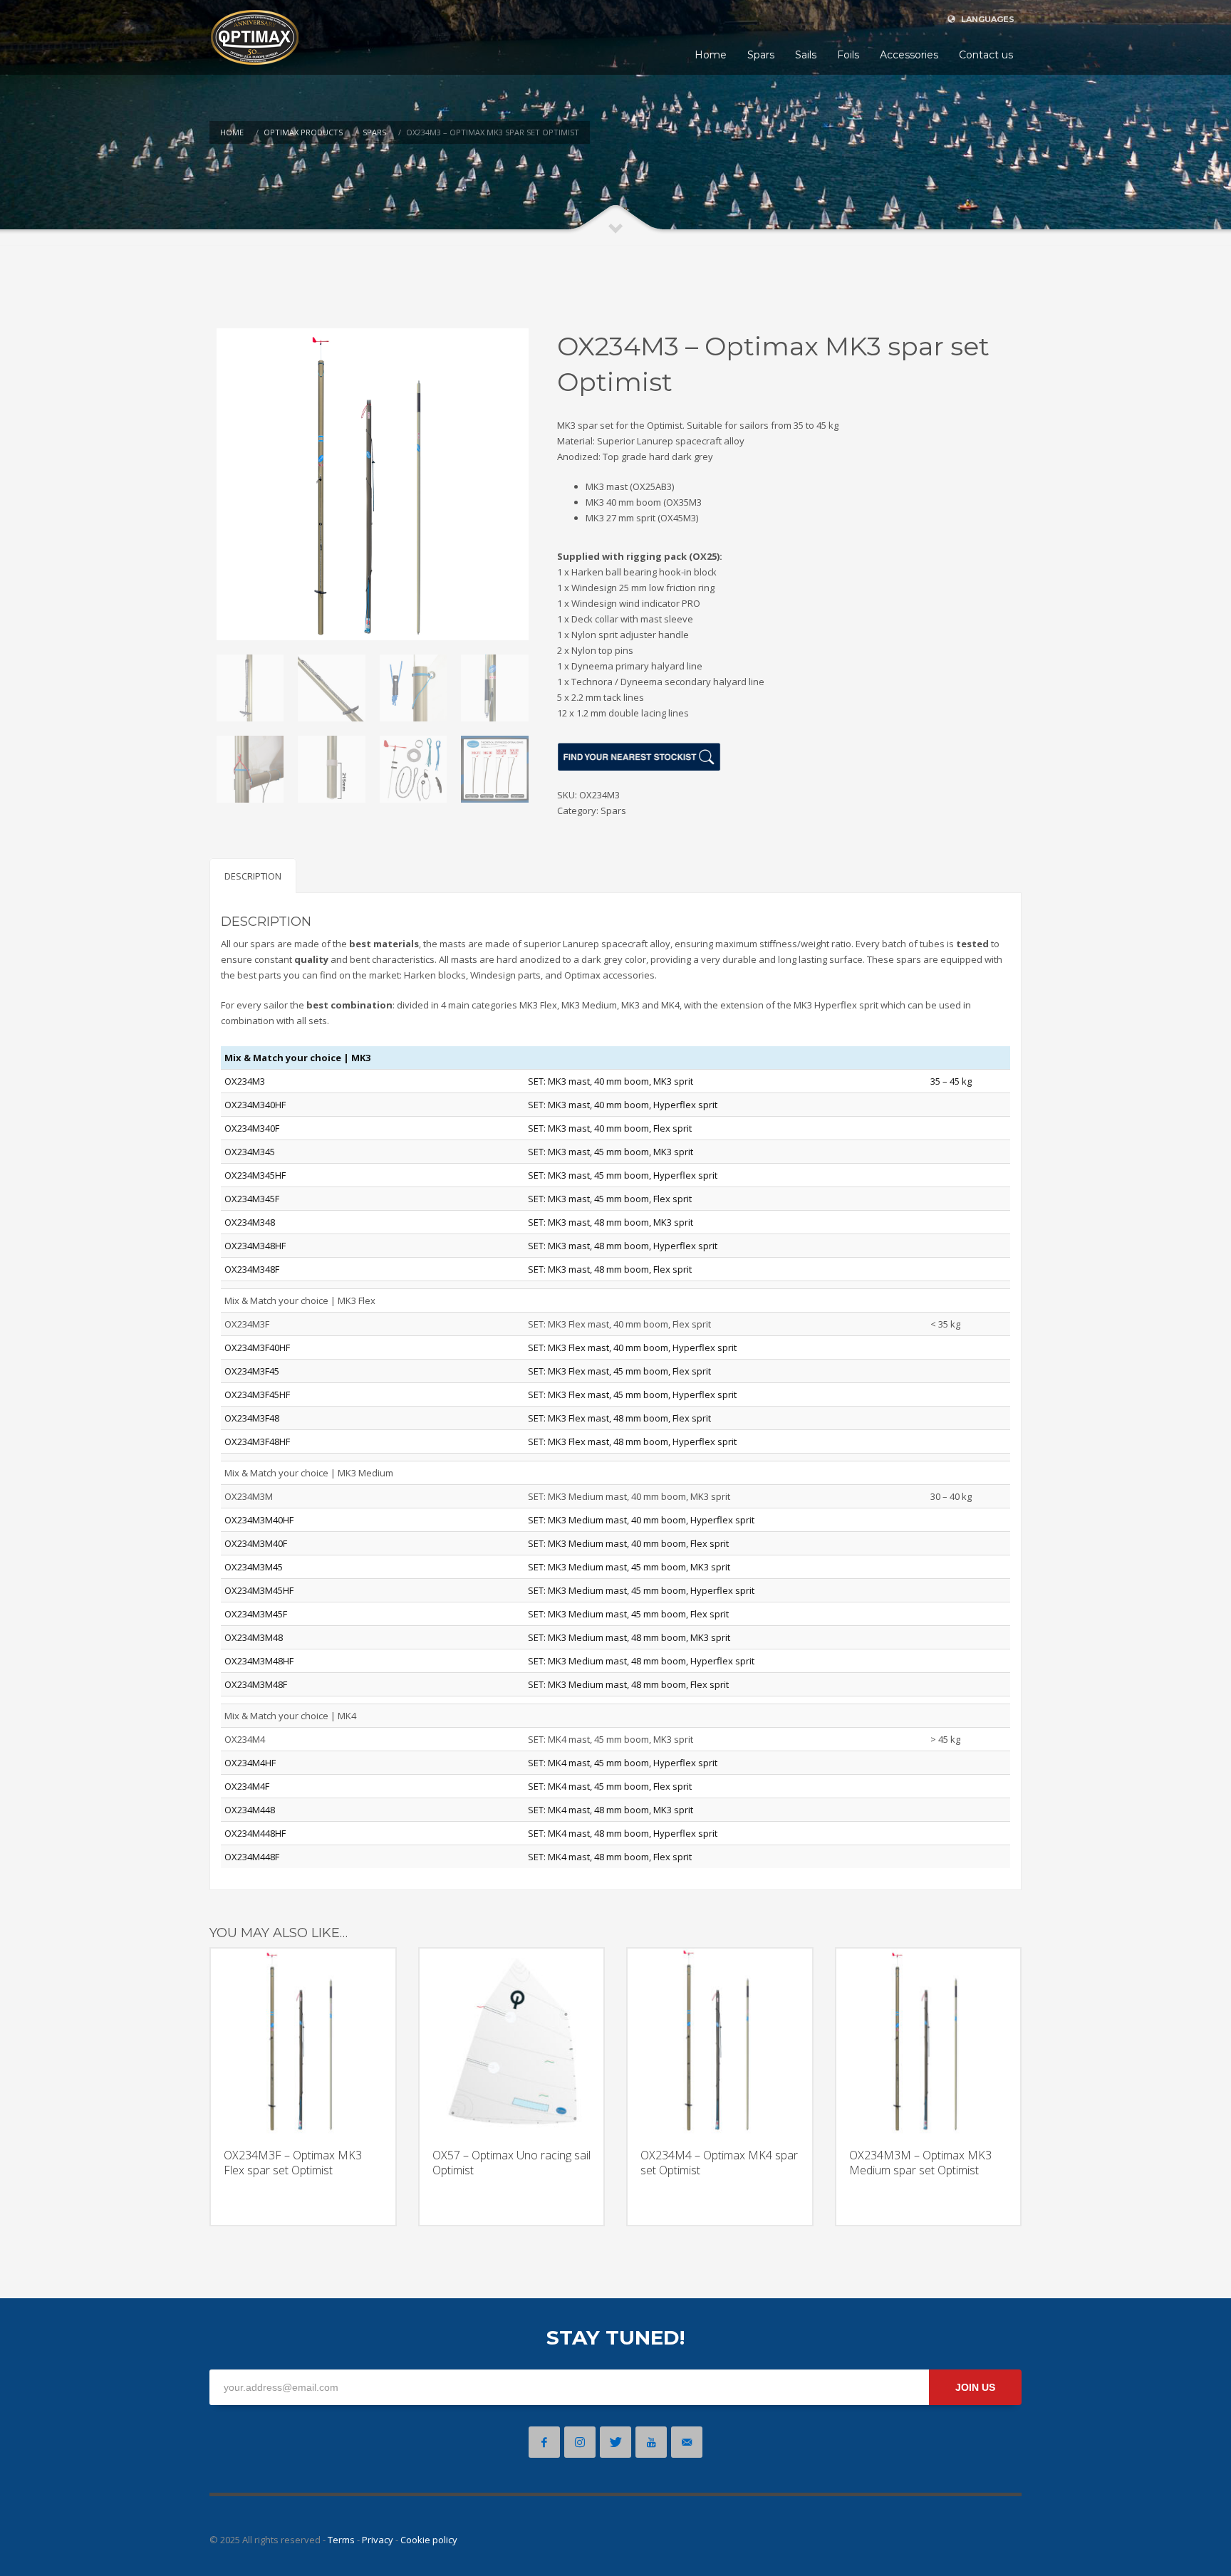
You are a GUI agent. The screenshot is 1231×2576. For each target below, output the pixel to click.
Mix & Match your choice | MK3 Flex (300, 1300)
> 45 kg (945, 1739)
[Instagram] (580, 2442)
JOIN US (975, 2387)
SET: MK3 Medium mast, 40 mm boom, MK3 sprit (629, 1496)
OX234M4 (245, 1739)
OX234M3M (249, 1496)
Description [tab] (253, 876)
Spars (374, 132)
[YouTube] (651, 2442)
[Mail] (687, 2442)
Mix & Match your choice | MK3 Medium (309, 1473)
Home (232, 132)
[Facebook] (544, 2442)
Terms (341, 2540)
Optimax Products (303, 132)
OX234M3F (247, 1324)
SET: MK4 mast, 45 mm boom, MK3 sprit (611, 1739)
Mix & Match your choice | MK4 (290, 1716)
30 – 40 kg (951, 1496)
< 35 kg (945, 1324)
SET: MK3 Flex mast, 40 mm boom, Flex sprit (619, 1324)
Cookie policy (429, 2540)
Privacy (378, 2540)
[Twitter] (615, 2442)
